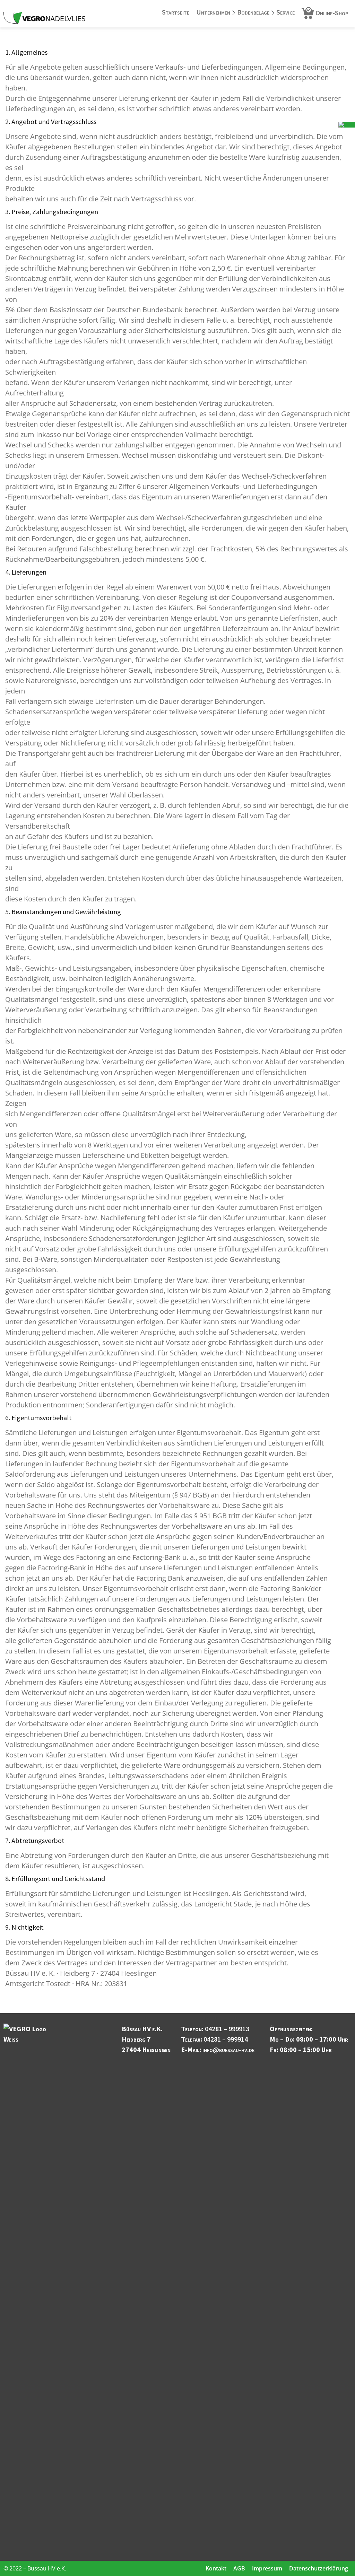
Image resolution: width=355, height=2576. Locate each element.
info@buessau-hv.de (228, 2049)
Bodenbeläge (253, 12)
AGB (239, 2568)
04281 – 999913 (227, 2029)
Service (285, 12)
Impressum (267, 2568)
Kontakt (216, 2568)
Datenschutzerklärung (319, 2568)
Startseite (176, 12)
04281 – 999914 (226, 2039)
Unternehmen (213, 12)
